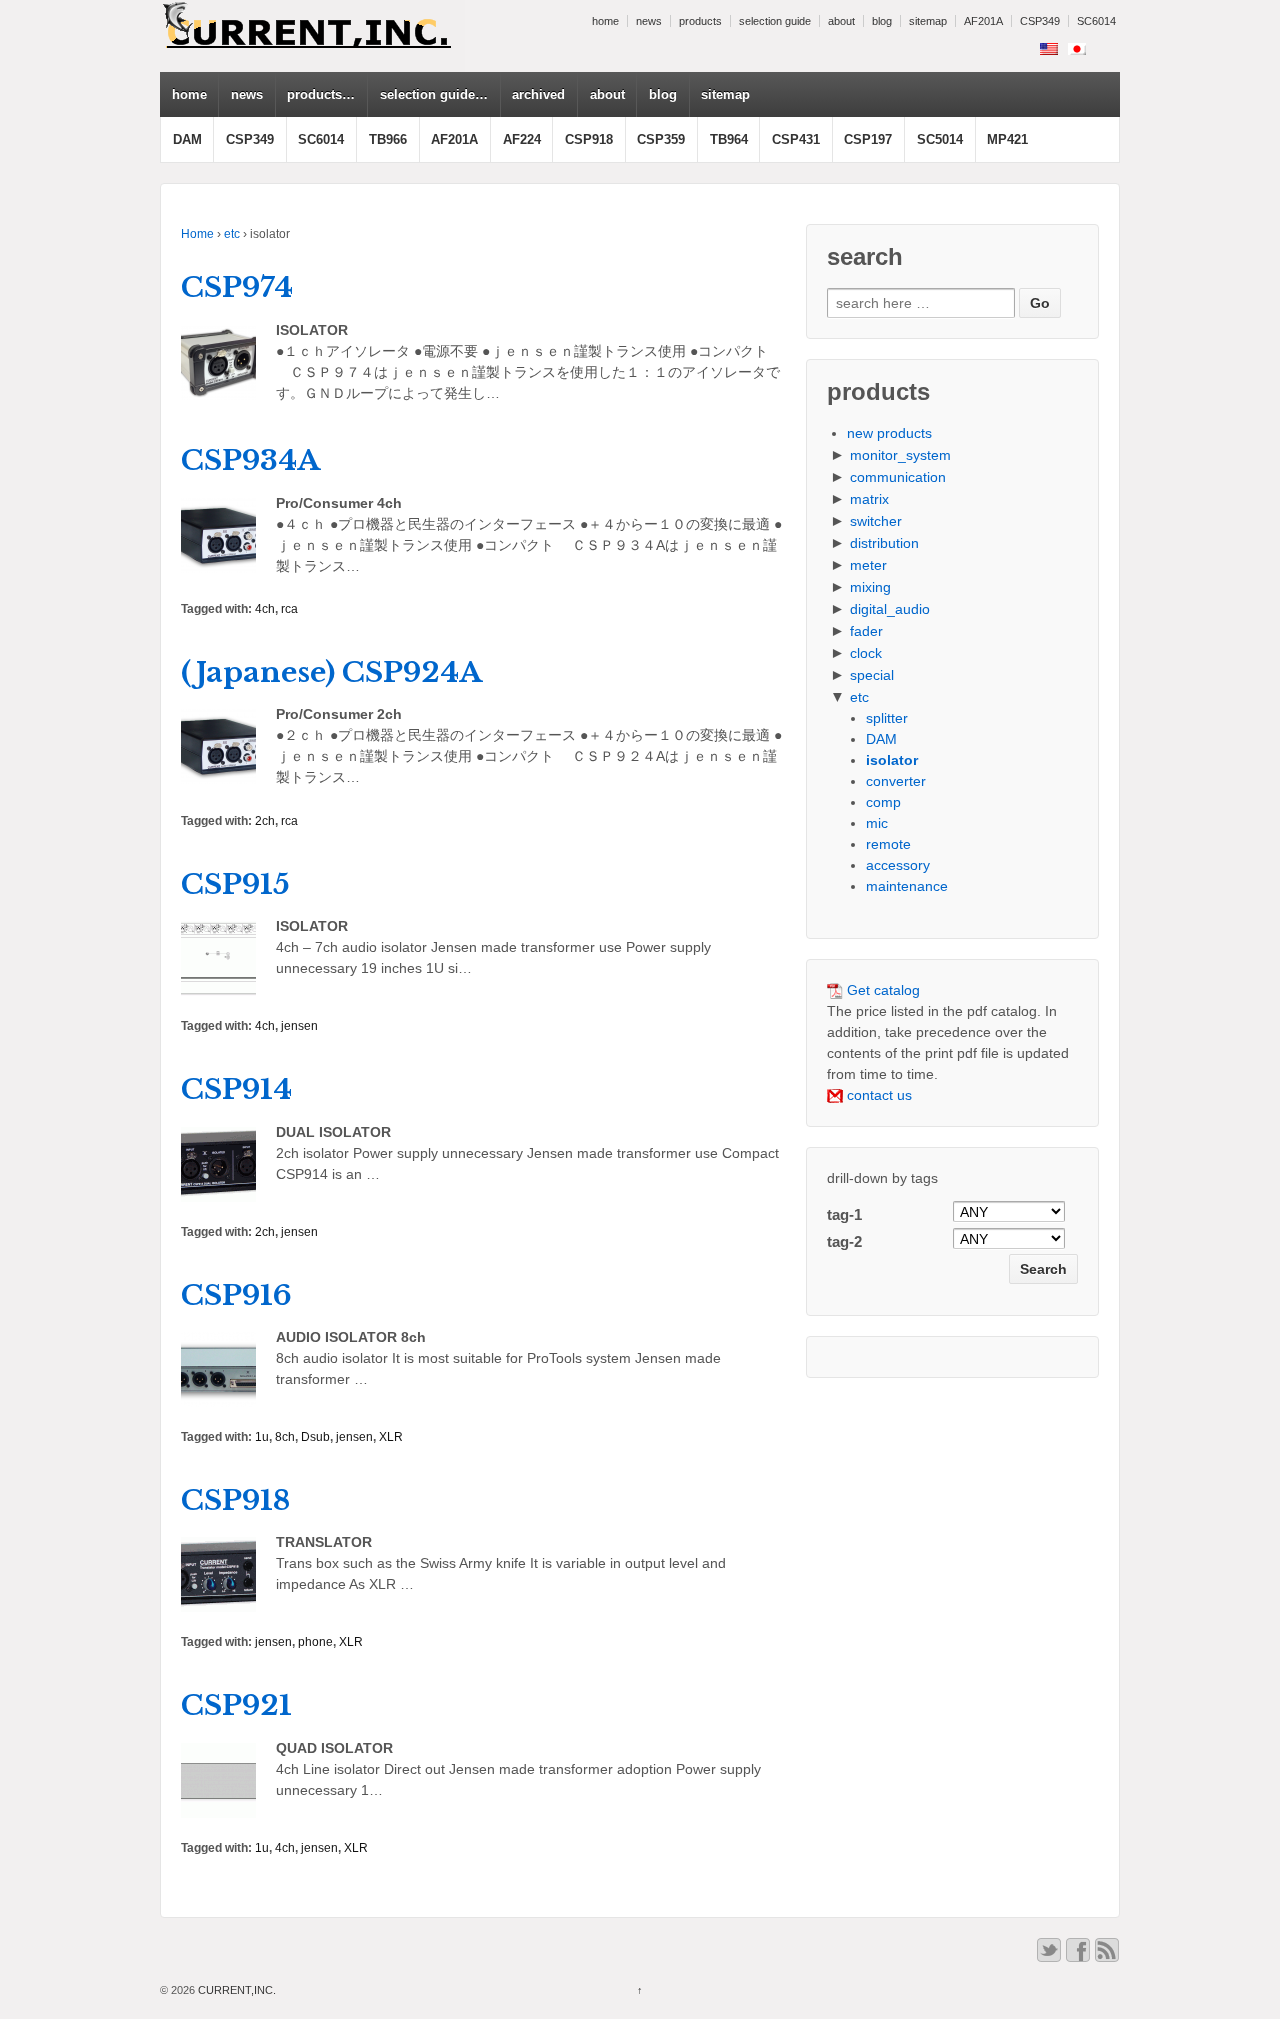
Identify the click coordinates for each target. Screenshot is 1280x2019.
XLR (391, 1437)
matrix (869, 499)
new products (889, 433)
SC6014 (1096, 21)
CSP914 (236, 1089)
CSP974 (237, 287)
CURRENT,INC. (235, 1990)
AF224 (522, 139)
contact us (877, 1095)
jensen (299, 1026)
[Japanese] (1077, 49)
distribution (884, 543)
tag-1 (844, 1214)
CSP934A (250, 460)
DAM (187, 139)
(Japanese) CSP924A (331, 672)
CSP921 (236, 1705)
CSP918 (589, 139)
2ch (265, 821)
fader (866, 631)
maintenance (907, 886)
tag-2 (844, 1241)
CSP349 (1040, 21)
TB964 (729, 139)
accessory (898, 865)
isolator (892, 760)
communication (898, 477)
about (841, 21)
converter (896, 781)
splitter (887, 718)
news (649, 21)
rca (289, 609)
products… (321, 94)
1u (262, 1437)
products (700, 21)
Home (197, 234)
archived (538, 94)
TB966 (388, 139)
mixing (870, 587)
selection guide (775, 21)
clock (866, 653)
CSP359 (661, 139)
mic (877, 823)
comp (883, 802)
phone (315, 1642)
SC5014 (940, 139)
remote (888, 844)
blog (882, 21)
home (605, 21)
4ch (265, 609)
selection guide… (434, 94)
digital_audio (890, 609)
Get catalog (881, 990)
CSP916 (236, 1295)
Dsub (315, 1437)
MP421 (1007, 139)
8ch (285, 1437)
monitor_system (900, 455)
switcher (876, 521)
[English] (1049, 49)
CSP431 (796, 139)
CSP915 (235, 884)
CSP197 (868, 139)
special (872, 675)
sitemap (928, 21)
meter (868, 565)
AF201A (983, 21)
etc (232, 234)
